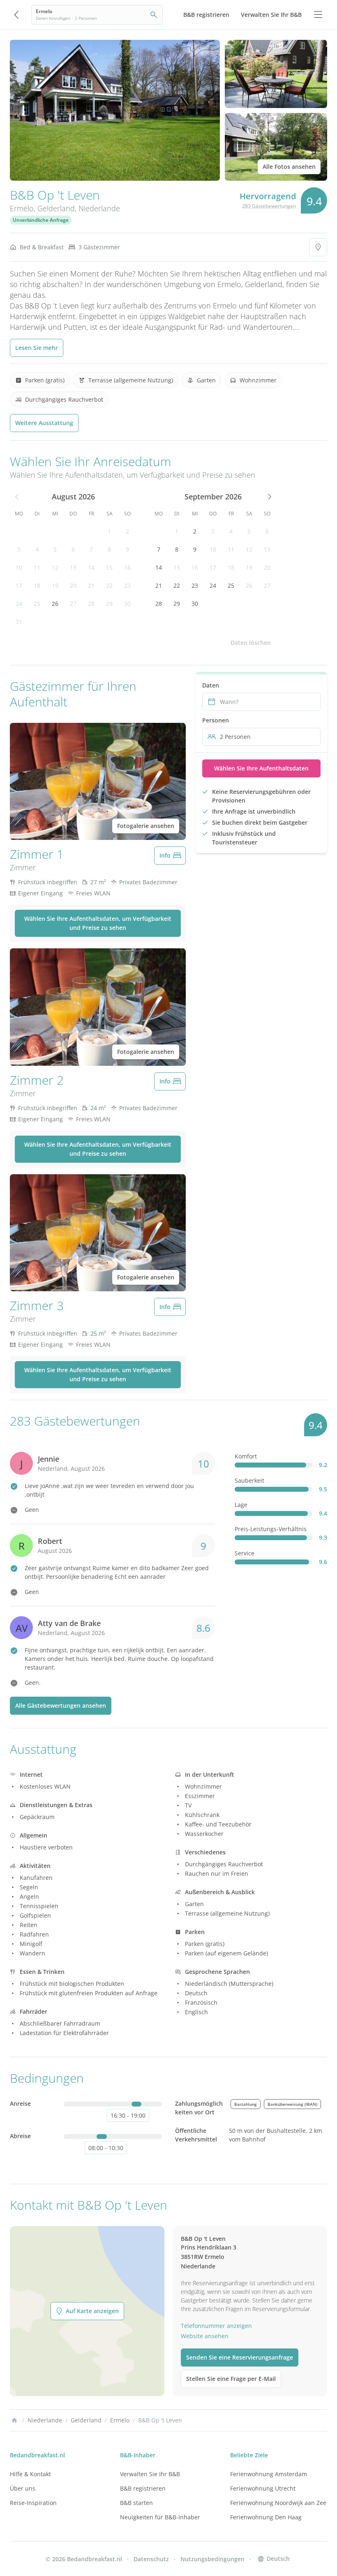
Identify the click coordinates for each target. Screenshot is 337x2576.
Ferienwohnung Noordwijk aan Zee (278, 2503)
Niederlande (99, 208)
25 (37, 604)
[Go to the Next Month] (269, 497)
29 (109, 604)
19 (55, 585)
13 (73, 567)
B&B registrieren (143, 2488)
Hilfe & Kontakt (30, 2474)
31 (19, 622)
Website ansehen (205, 2336)
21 (91, 585)
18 (37, 585)
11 (37, 567)
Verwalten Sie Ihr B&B (150, 2474)
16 (127, 567)
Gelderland (56, 208)
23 (127, 585)
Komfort (246, 1456)
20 (73, 585)
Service (245, 1553)
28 (91, 604)
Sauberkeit (249, 1480)
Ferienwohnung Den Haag (266, 2517)
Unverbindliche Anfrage (41, 220)
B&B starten (136, 2503)
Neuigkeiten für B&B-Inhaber (160, 2517)
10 (19, 567)
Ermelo (22, 208)
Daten (211, 685)
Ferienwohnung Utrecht (263, 2488)
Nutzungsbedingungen (212, 2559)
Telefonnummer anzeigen (216, 2326)
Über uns (23, 2488)
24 (19, 604)
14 (91, 567)
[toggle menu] (318, 15)
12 (55, 567)
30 (127, 604)
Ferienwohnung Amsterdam (269, 2474)
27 (73, 604)
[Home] (14, 2420)
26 (55, 604)
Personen (216, 720)
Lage (241, 1505)
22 (109, 585)
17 (19, 585)
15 (109, 567)
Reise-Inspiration (33, 2503)
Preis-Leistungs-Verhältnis (271, 1529)
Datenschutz (151, 2559)
